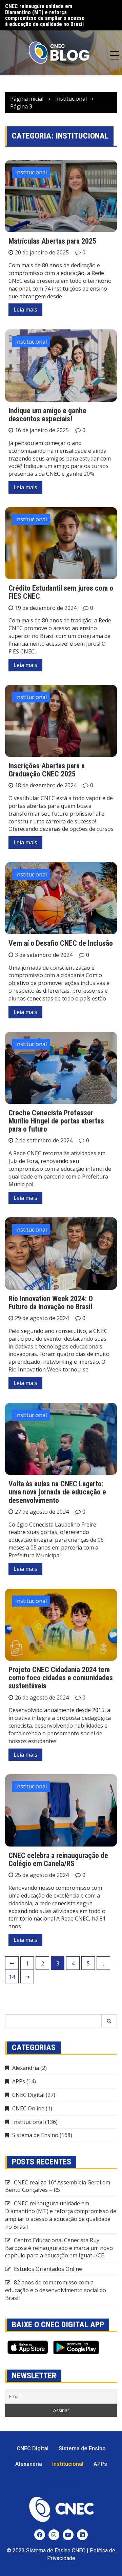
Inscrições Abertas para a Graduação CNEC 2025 (47, 770)
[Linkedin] (82, 2535)
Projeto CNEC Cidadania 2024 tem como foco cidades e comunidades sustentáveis (61, 1678)
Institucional (31, 172)
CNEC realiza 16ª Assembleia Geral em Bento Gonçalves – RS (58, 2186)
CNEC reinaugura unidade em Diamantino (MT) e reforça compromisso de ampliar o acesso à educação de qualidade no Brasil (61, 2215)
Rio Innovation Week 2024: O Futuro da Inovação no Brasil (51, 1303)
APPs (19, 2081)
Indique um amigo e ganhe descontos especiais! (47, 415)
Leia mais (25, 309)
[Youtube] (68, 2535)
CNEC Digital (28, 2095)
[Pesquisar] (109, 2021)
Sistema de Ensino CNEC (56, 2550)
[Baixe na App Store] (27, 2347)
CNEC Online (28, 2108)
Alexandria (26, 2068)
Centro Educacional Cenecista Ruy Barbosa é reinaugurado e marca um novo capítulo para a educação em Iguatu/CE (45, 18)
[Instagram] (54, 2535)
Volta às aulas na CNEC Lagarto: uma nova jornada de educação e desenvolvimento (57, 1492)
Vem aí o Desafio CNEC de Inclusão (61, 943)
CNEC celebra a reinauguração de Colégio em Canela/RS (58, 1860)
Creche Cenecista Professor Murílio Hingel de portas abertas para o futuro (56, 1121)
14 (12, 1977)
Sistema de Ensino (35, 2135)
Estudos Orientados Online (48, 2269)
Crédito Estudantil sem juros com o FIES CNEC (61, 592)
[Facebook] (40, 2535)
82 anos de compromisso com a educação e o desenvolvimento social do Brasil (56, 2290)
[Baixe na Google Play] (76, 2347)
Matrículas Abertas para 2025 (52, 241)
